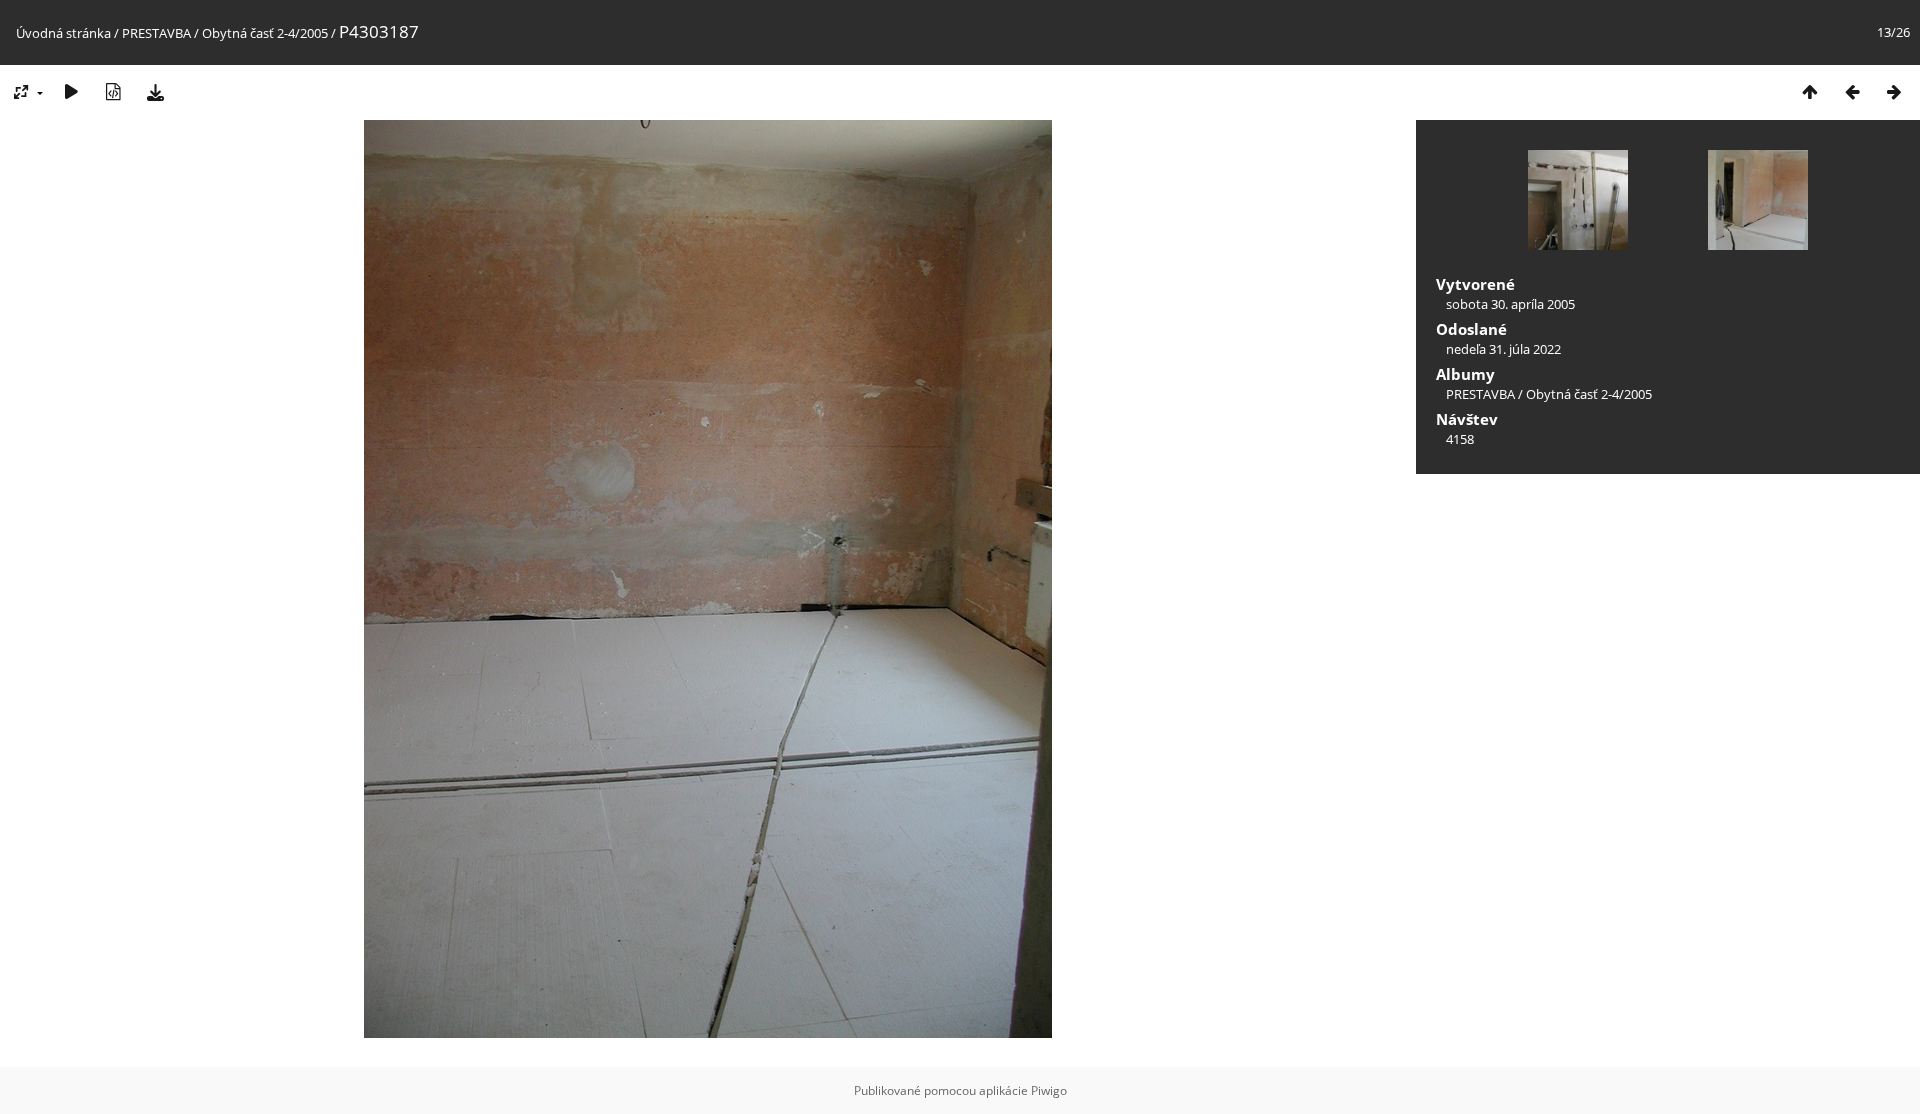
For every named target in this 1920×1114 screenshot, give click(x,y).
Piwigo (1049, 1090)
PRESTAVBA (158, 33)
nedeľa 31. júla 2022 (1503, 349)
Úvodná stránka (63, 33)
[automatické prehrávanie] (71, 91)
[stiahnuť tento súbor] (155, 91)
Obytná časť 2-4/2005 (265, 33)
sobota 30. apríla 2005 (1510, 304)
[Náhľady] (1810, 91)
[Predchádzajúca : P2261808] (1852, 91)
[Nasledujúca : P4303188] (1894, 91)
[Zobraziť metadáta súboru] (113, 91)
